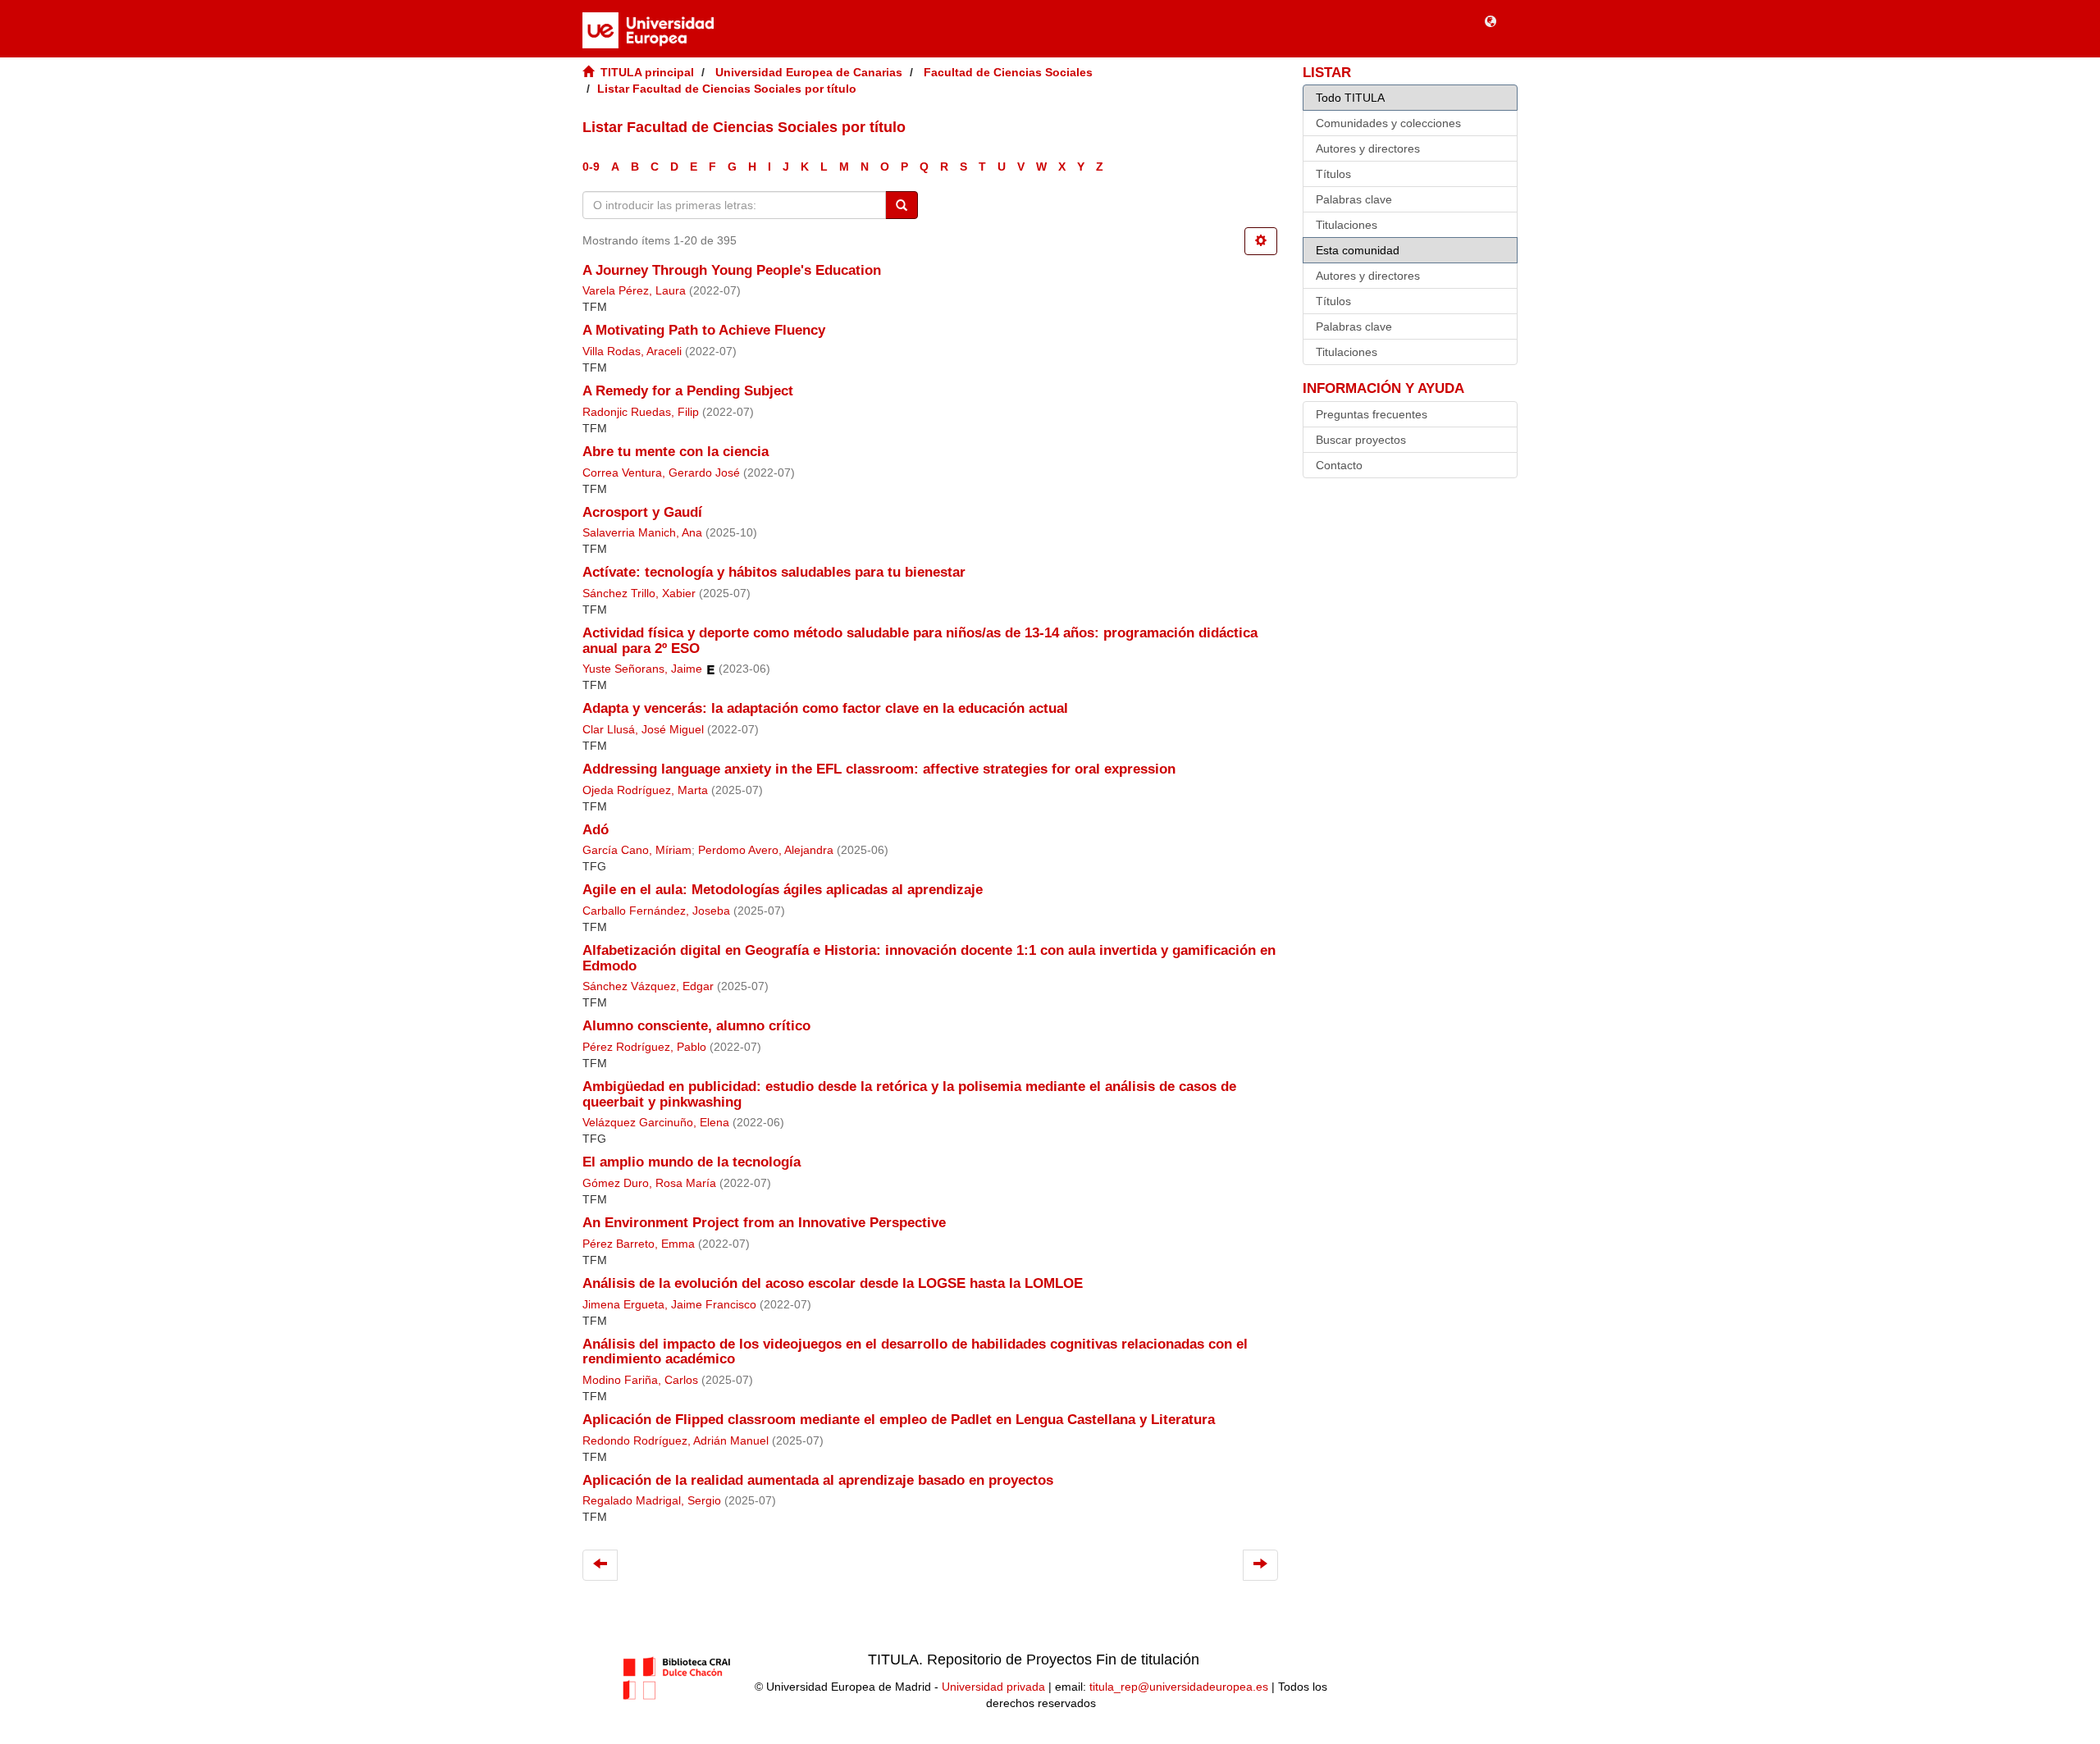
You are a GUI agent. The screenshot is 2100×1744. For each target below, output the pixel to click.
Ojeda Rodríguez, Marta (645, 790)
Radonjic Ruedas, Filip (641, 412)
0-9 (591, 167)
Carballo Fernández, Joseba (656, 911)
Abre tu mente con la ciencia (676, 452)
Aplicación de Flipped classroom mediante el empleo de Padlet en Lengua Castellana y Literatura (899, 1420)
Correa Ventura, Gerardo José (661, 473)
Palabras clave (1354, 199)
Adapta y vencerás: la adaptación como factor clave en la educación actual (825, 708)
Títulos (1333, 174)
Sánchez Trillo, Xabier (639, 594)
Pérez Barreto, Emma (639, 1244)
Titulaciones (1347, 225)
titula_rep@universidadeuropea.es (1179, 1687)
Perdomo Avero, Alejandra (766, 850)
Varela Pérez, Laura (634, 291)
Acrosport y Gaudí (642, 512)
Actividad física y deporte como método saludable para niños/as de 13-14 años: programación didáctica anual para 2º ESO (920, 641)
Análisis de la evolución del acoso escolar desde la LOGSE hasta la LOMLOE (833, 1283)
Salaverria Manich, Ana (642, 533)
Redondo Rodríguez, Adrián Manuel (676, 1441)
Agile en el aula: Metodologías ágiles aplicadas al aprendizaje (783, 890)
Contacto (1339, 465)
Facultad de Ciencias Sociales (1008, 72)
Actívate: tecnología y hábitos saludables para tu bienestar (774, 572)
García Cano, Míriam (637, 850)
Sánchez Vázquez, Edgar (648, 986)
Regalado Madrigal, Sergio (652, 1501)
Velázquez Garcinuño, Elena (656, 1123)
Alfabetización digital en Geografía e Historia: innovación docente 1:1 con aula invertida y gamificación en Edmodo (929, 958)
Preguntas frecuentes (1372, 414)
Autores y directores (1368, 148)
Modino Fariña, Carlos (640, 1380)
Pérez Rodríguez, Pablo (644, 1047)
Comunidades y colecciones (1388, 123)
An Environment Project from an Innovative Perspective (764, 1223)
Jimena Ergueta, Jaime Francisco (669, 1305)
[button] (1491, 21)
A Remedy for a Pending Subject (688, 391)
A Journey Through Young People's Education (732, 270)
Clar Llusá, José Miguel (643, 730)
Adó (596, 830)
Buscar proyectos (1361, 440)
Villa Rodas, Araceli (632, 352)
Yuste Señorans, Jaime (642, 669)
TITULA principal (647, 72)
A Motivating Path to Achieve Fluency (704, 330)
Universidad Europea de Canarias (809, 72)
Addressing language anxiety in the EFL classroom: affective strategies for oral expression (879, 769)
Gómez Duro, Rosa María (649, 1183)
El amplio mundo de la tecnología (692, 1162)
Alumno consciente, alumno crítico (696, 1026)
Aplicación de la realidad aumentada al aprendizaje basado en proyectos (818, 1480)
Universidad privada (993, 1687)
